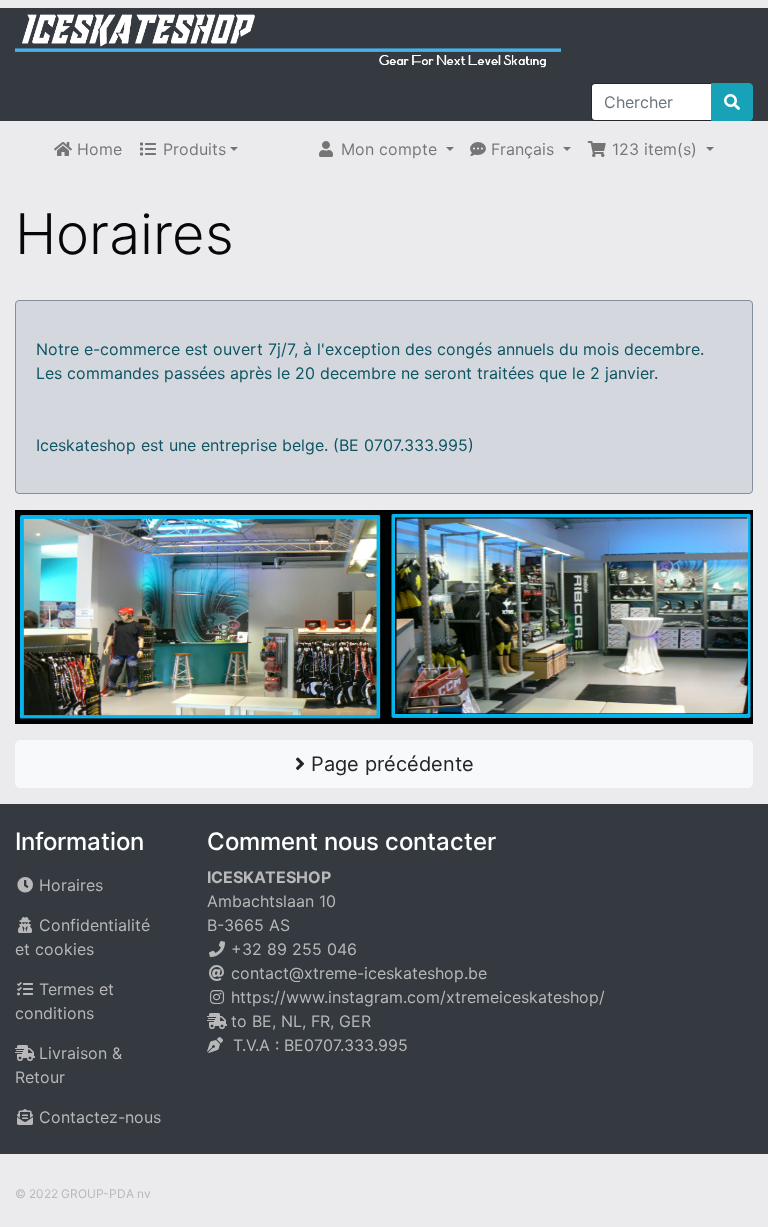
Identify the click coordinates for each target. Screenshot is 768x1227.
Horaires (71, 885)
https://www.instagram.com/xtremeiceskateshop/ (418, 997)
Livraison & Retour (68, 1065)
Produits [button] (192, 149)
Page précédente (389, 764)
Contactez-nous (100, 1117)
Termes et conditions (64, 1001)
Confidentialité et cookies (82, 937)
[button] (385, 149)
